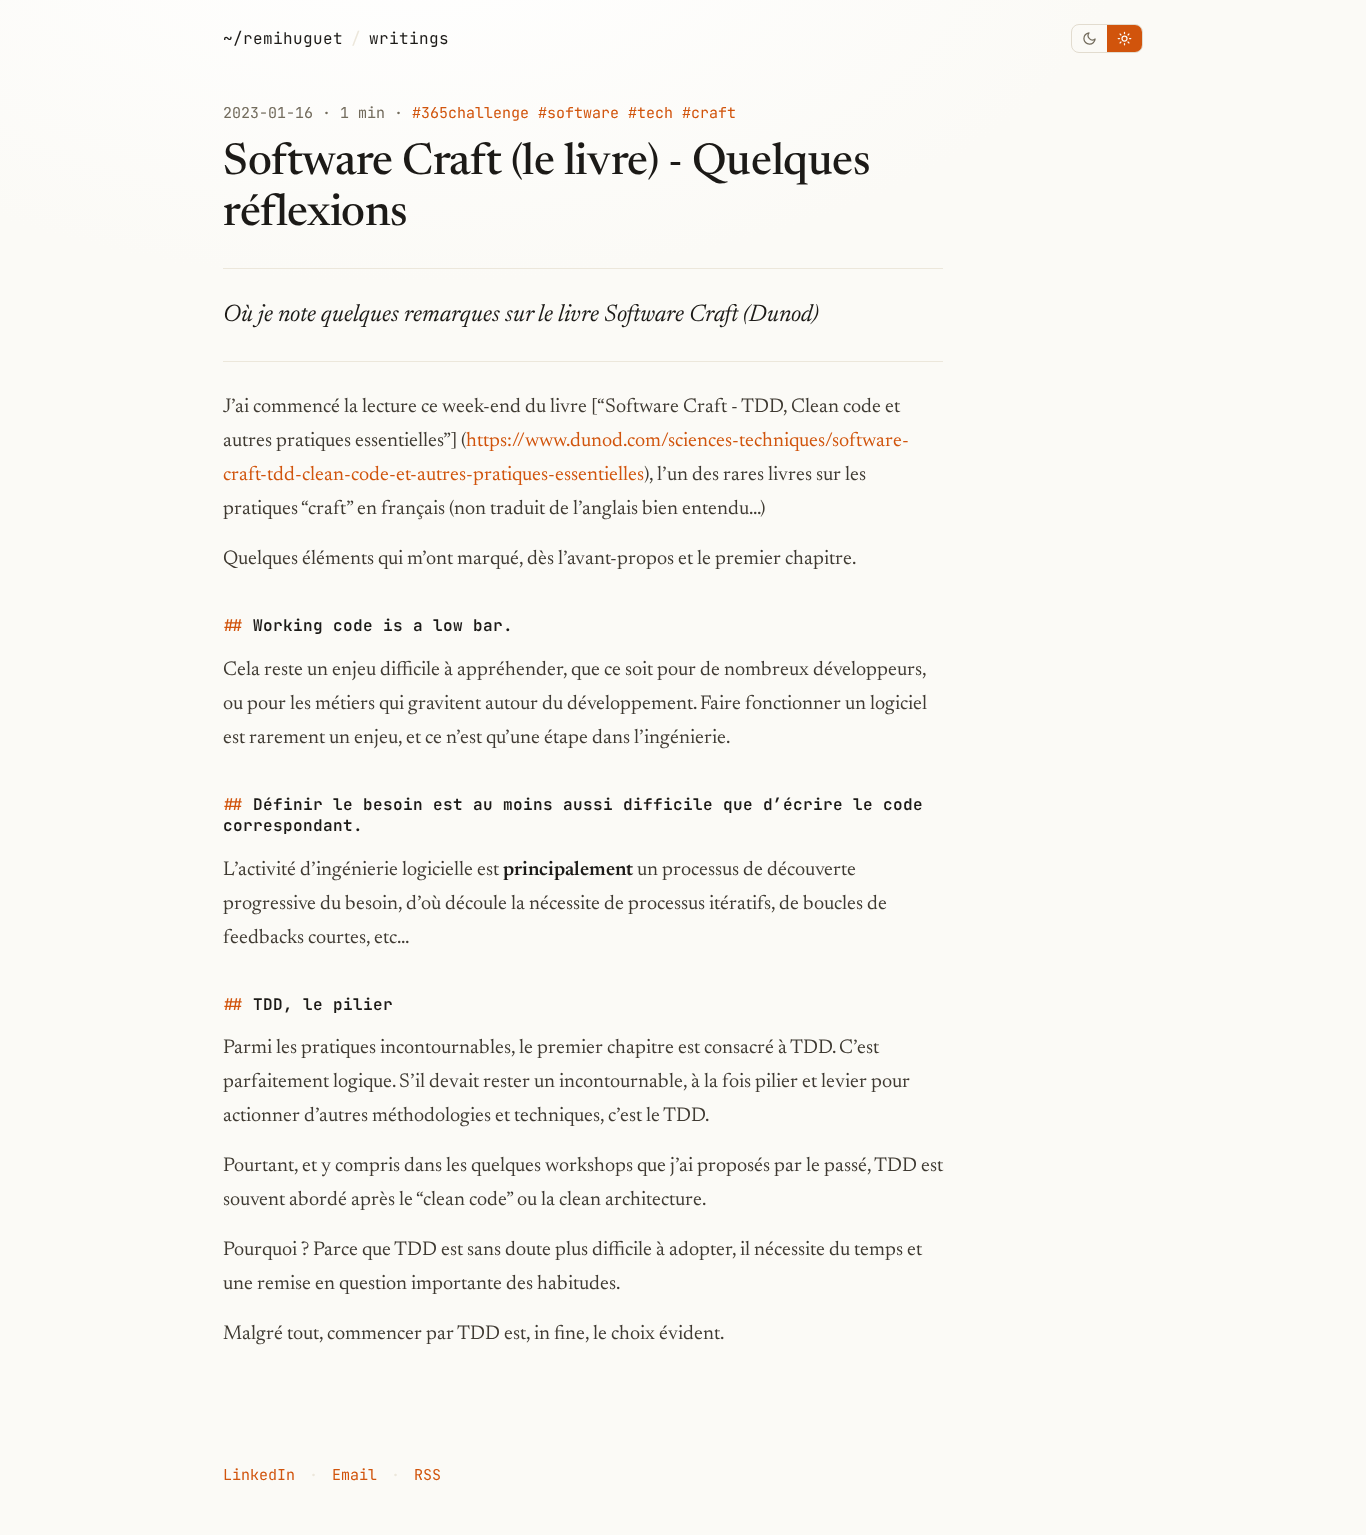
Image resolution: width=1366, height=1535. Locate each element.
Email (354, 1475)
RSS (427, 1475)
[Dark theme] (1089, 38)
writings (409, 38)
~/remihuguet (283, 38)
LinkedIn (259, 1475)
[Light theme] (1124, 38)
